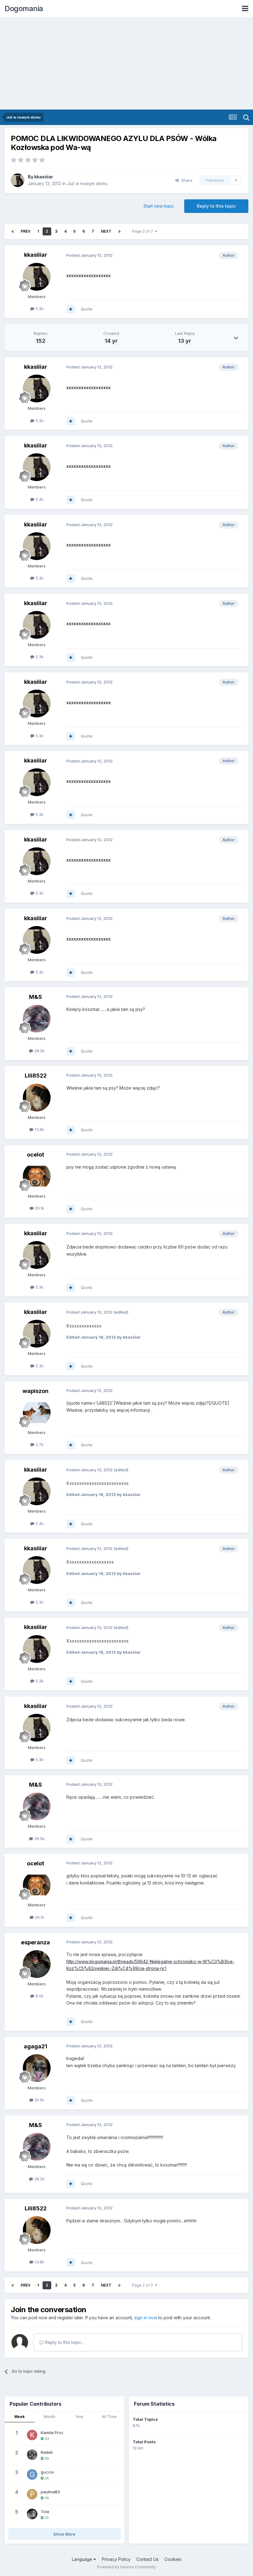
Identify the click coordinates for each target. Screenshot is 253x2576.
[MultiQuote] (71, 309)
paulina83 (50, 2492)
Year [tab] (79, 2417)
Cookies (173, 2559)
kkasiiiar (44, 177)
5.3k (39, 309)
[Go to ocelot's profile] (37, 1176)
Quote (87, 309)
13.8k (39, 1129)
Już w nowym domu (87, 183)
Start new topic (159, 206)
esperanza (35, 1942)
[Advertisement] (126, 63)
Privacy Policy (116, 2559)
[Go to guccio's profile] (32, 2474)
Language (83, 2559)
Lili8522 (36, 1076)
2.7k (39, 1444)
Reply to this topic (216, 206)
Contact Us (147, 2559)
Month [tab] (50, 2417)
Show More (64, 2534)
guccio (47, 2472)
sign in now (146, 2318)
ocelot (35, 1155)
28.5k (39, 1051)
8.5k (39, 1996)
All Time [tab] (109, 2417)
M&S (35, 997)
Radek (47, 2452)
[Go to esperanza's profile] (37, 1964)
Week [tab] (19, 2417)
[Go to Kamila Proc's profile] (32, 2435)
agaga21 (35, 2046)
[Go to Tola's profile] (32, 2514)
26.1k (39, 1208)
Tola (45, 2512)
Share (186, 180)
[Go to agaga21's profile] (37, 2068)
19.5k (39, 2100)
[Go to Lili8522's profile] (37, 1098)
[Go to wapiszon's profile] (37, 1413)
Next (106, 231)
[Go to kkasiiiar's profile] (18, 180)
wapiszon (35, 1391)
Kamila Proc (52, 2433)
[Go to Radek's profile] (32, 2455)
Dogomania (24, 8)
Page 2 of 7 (143, 231)
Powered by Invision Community (126, 2567)
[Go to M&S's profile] (37, 1019)
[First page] (13, 231)
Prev (26, 231)
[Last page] (119, 231)
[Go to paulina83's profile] (32, 2494)
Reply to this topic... (64, 2342)
